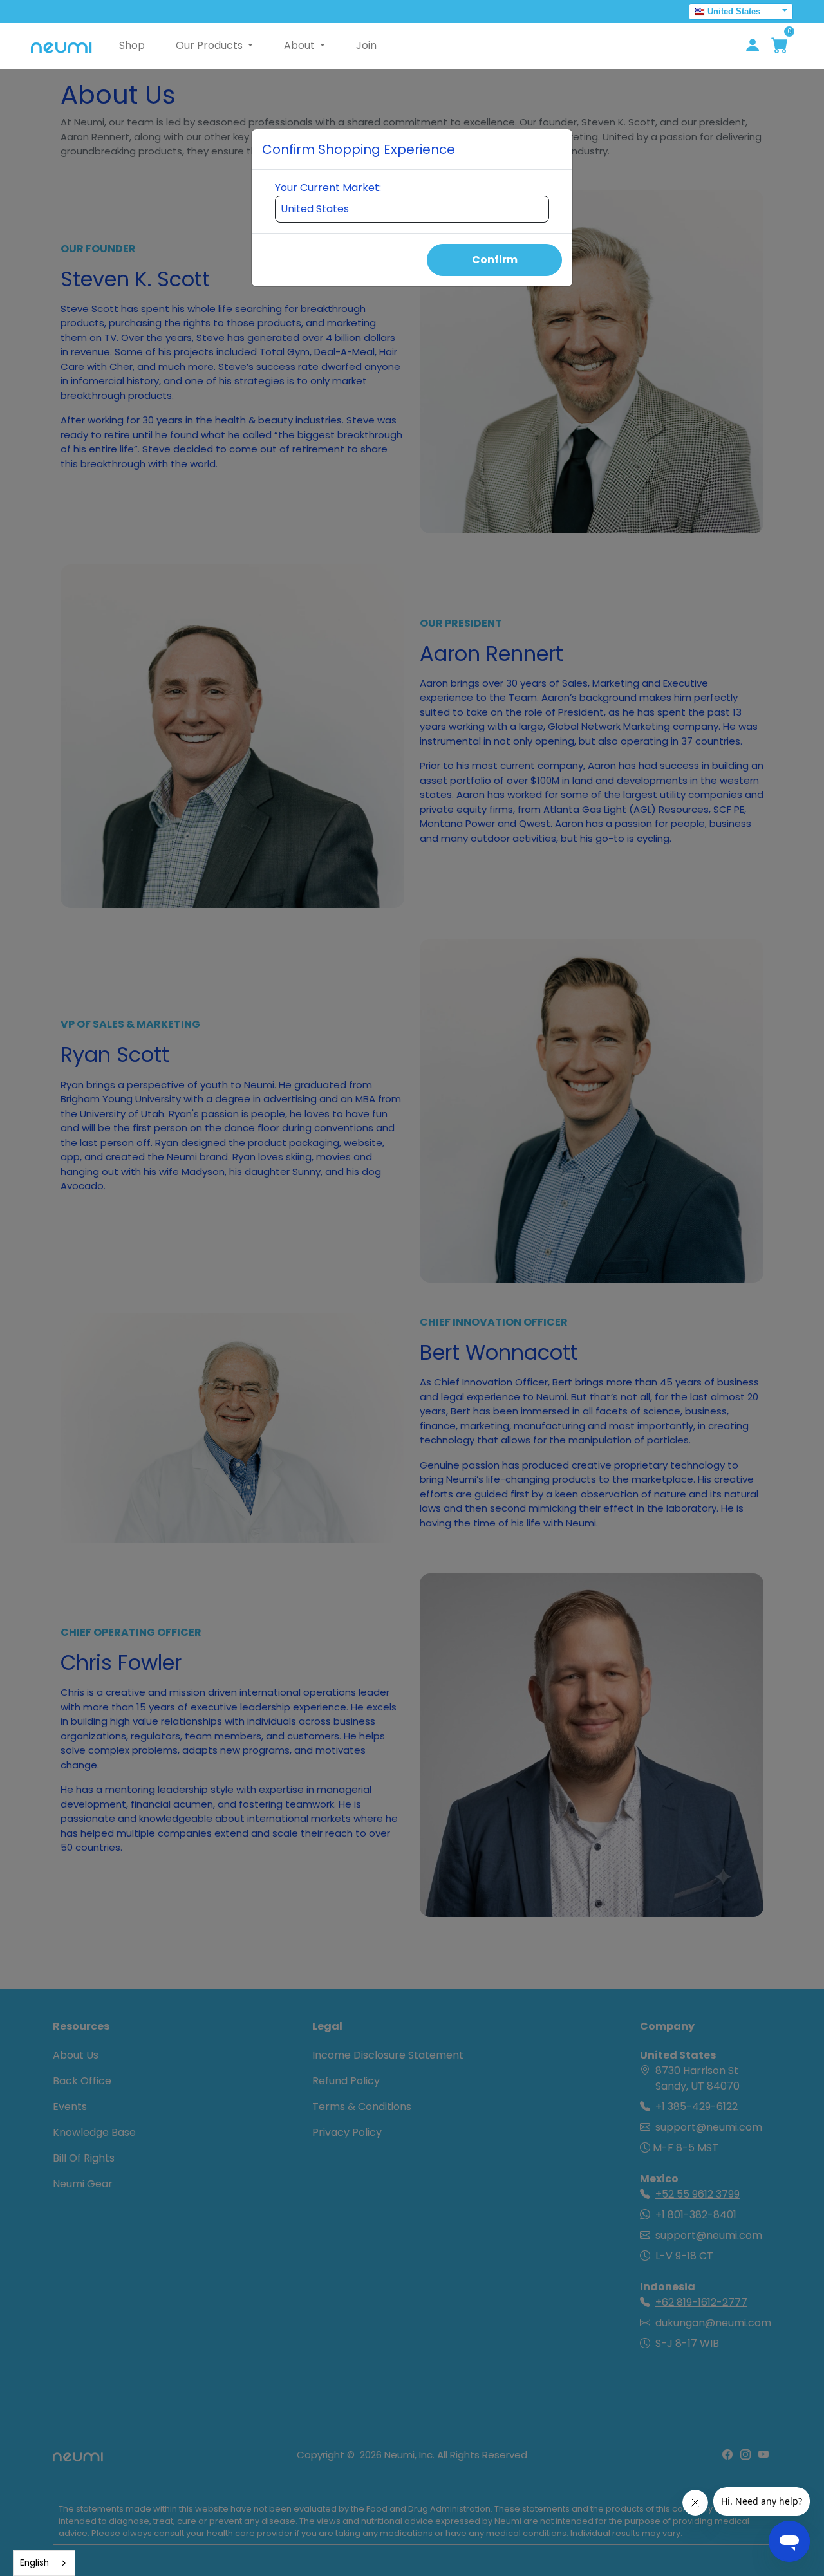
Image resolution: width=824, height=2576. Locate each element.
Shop (132, 45)
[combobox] (44, 2563)
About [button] (301, 45)
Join (366, 45)
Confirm (495, 260)
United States (734, 11)
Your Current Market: (328, 188)
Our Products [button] (211, 45)
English (34, 2563)
